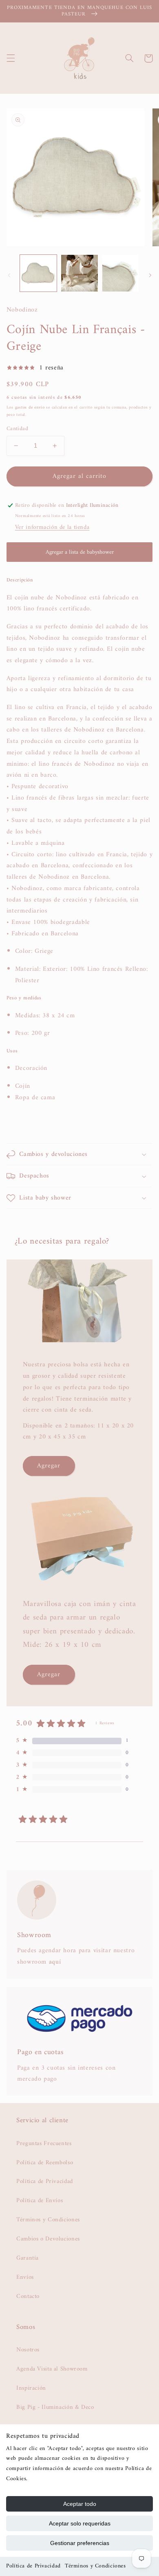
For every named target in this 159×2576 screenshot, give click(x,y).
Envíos (25, 2277)
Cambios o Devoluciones (48, 2239)
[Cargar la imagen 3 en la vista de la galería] (120, 273)
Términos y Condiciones (95, 2566)
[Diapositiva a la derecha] (150, 275)
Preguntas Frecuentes (44, 2143)
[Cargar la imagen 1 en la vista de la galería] (38, 273)
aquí (55, 1962)
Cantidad (17, 429)
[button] (11, 58)
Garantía (28, 2258)
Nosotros (28, 2350)
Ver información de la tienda (52, 527)
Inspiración (31, 2388)
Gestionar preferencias (80, 2543)
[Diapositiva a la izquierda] (9, 275)
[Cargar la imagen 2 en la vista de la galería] (79, 273)
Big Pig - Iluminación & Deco (55, 2407)
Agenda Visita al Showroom (52, 2369)
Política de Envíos (40, 2200)
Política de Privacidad (33, 2566)
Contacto (28, 2296)
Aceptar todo (80, 2504)
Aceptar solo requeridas (80, 2523)
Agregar (49, 1466)
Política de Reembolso (45, 2163)
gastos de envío (30, 408)
